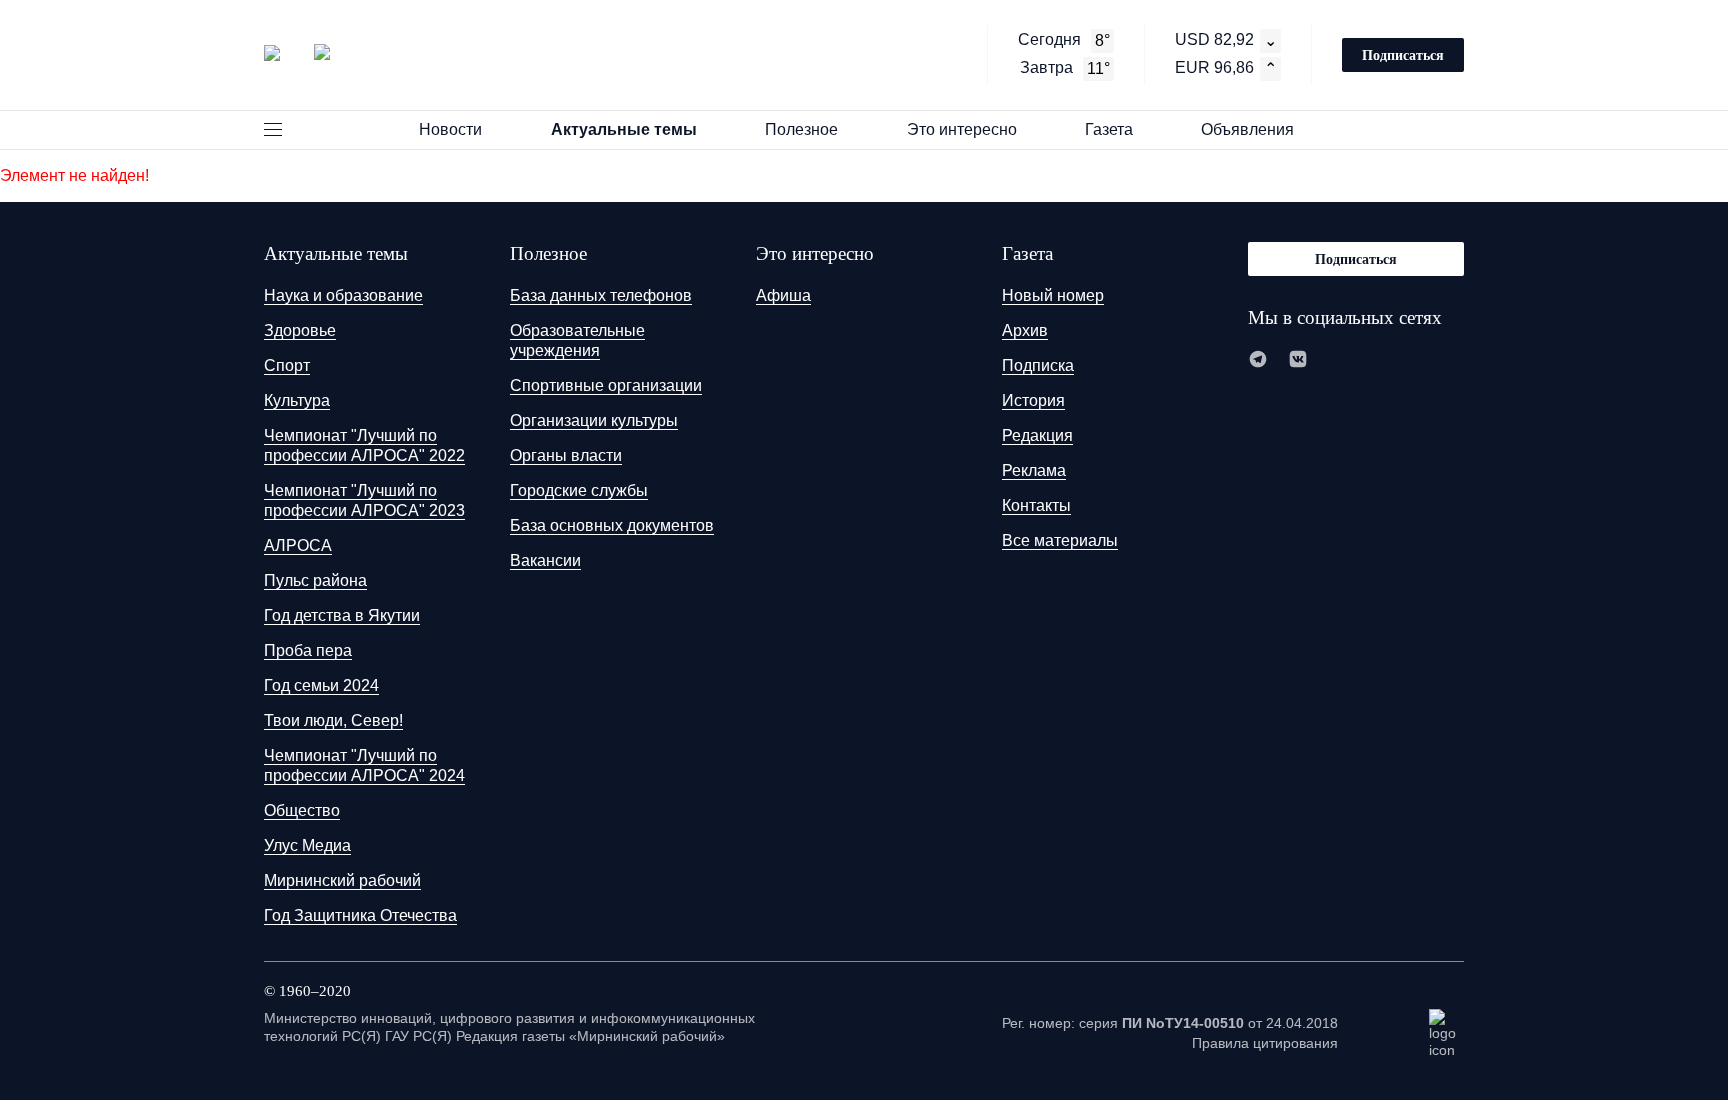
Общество (302, 810)
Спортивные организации (606, 385)
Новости (450, 129)
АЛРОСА (298, 545)
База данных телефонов (601, 295)
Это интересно (962, 129)
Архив (1025, 330)
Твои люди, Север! (333, 720)
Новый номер (1053, 295)
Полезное (801, 129)
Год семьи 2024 (321, 685)
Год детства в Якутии (342, 615)
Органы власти (566, 455)
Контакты (1036, 505)
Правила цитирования (1265, 1043)
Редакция (1037, 435)
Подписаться (1403, 54)
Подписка (1038, 365)
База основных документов (612, 525)
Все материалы (1060, 540)
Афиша (783, 295)
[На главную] (297, 53)
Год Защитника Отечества (360, 915)
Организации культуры (594, 420)
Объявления (1247, 129)
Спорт (287, 365)
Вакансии (545, 560)
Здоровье (300, 330)
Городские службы (579, 490)
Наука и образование (343, 295)
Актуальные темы (624, 129)
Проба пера (308, 650)
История (1033, 400)
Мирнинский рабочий (342, 880)
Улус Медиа (307, 845)
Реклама (1034, 470)
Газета (1109, 129)
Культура (297, 400)
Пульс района (315, 580)
